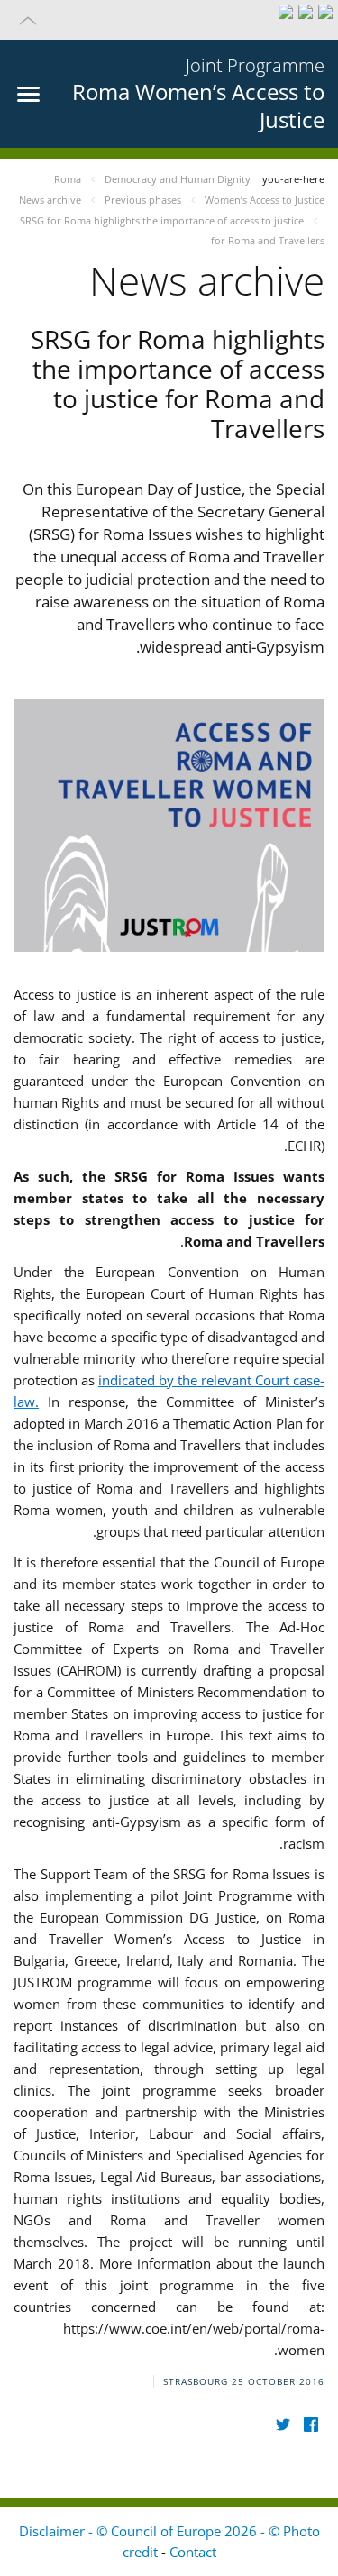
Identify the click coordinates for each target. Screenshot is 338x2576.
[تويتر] (283, 2425)
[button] (169, 20)
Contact (193, 2552)
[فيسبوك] (311, 2425)
